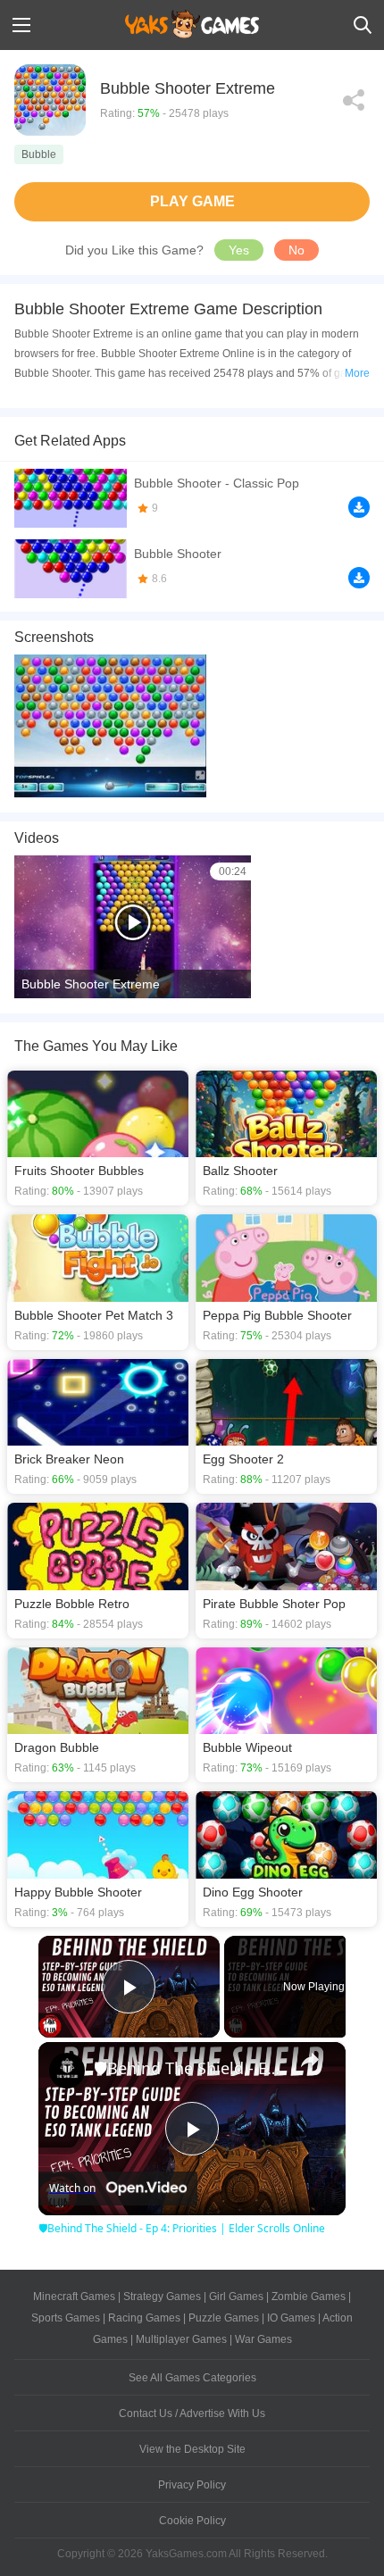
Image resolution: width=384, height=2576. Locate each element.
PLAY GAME (192, 201)
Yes (239, 250)
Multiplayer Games (181, 2339)
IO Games (291, 2318)
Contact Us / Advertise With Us (192, 2413)
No (296, 250)
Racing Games (144, 2318)
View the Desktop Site (192, 2449)
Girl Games (236, 2297)
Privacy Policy (192, 2485)
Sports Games (66, 2318)
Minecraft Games (74, 2297)
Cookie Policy (192, 2521)
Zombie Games (309, 2297)
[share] (310, 2060)
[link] (67, 2071)
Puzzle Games (224, 2318)
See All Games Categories (192, 2378)
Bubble (39, 154)
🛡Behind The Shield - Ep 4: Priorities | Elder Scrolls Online (189, 2068)
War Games (263, 2339)
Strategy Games (162, 2297)
